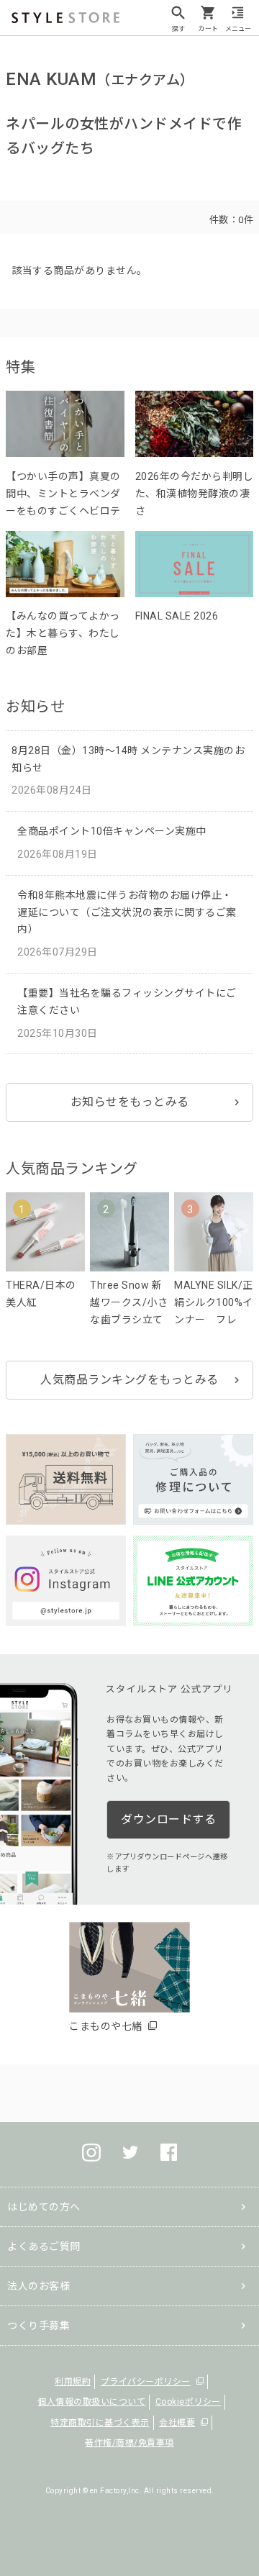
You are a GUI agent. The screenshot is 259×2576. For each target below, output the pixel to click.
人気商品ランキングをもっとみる (129, 1380)
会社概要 (177, 2423)
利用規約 (73, 2382)
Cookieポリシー (188, 2402)
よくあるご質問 (44, 2246)
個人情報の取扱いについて (91, 2402)
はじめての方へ (44, 2207)
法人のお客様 (38, 2286)
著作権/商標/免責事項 (129, 2443)
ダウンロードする (168, 1819)
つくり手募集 (38, 2326)
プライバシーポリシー (146, 2382)
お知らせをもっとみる (130, 1102)
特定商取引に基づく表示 (100, 2423)
